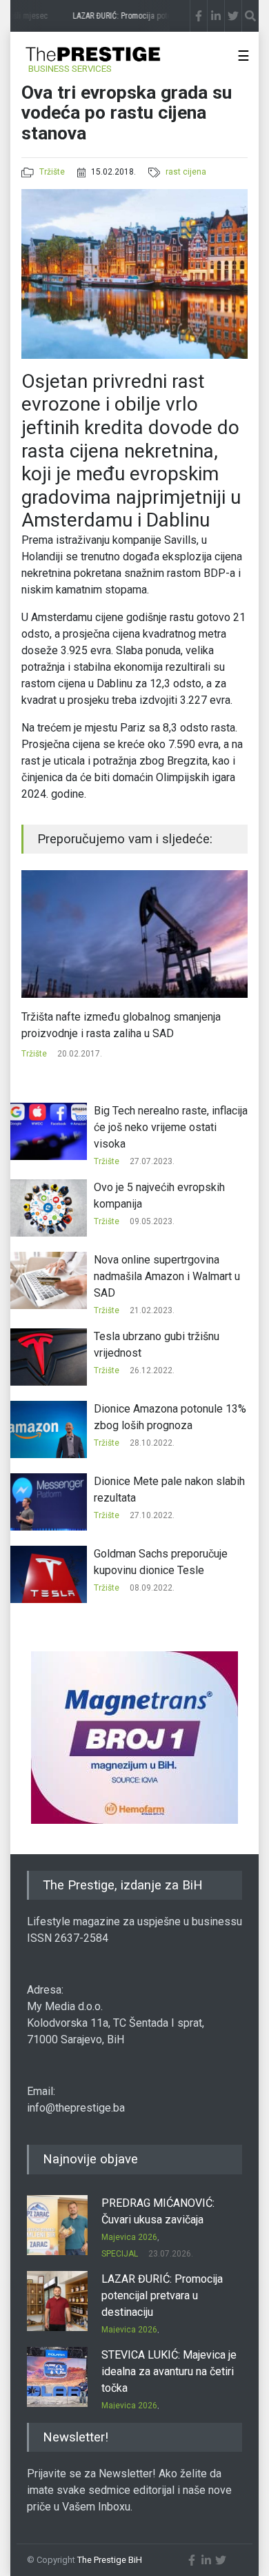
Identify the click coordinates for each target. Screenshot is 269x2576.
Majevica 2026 (129, 2237)
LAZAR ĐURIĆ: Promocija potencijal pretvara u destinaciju (162, 2295)
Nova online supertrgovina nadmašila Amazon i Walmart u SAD (167, 1276)
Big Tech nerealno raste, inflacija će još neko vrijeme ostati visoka (171, 1127)
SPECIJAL (120, 2254)
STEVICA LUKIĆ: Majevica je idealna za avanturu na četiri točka (169, 2371)
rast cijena (186, 172)
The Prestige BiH (110, 2560)
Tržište (52, 172)
